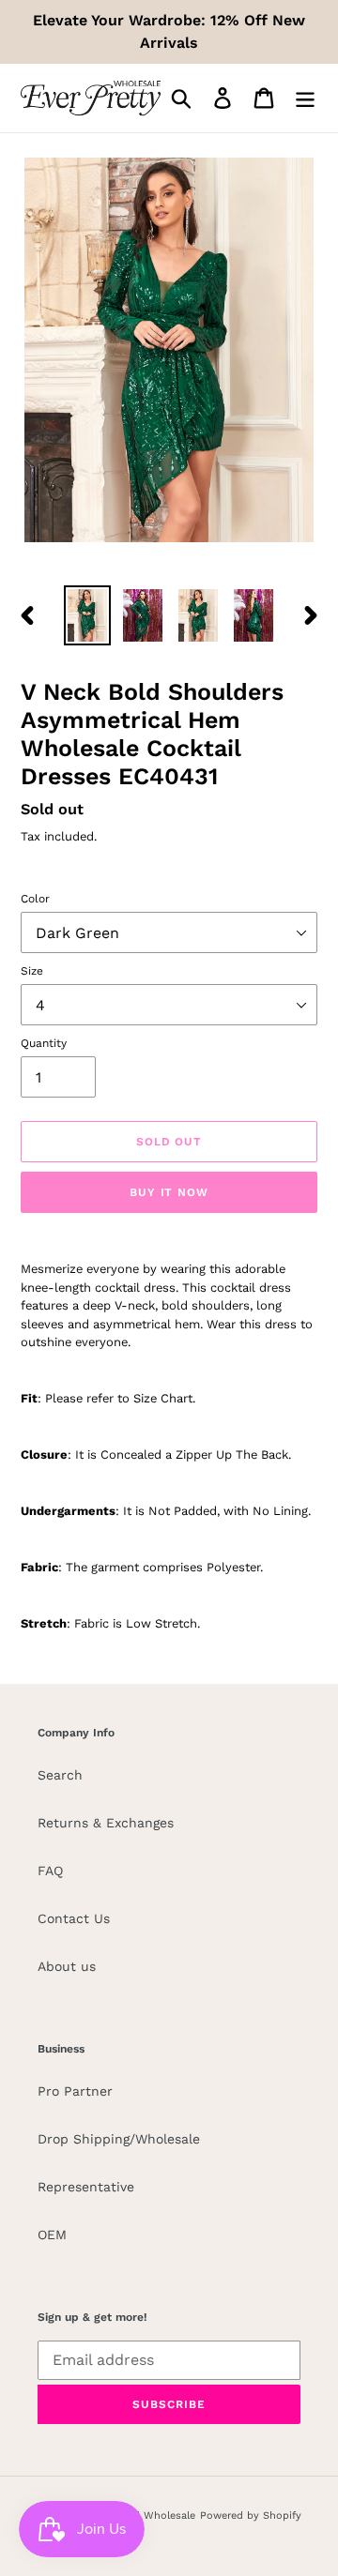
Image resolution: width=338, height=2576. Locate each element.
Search (60, 1775)
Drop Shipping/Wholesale (119, 2139)
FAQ (50, 1871)
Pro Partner (75, 2091)
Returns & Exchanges (106, 1823)
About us (67, 1966)
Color (35, 899)
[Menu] (305, 98)
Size (32, 971)
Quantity (44, 1043)
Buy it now (169, 1192)
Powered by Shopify (251, 2515)
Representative (86, 2187)
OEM (52, 2235)
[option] (87, 615)
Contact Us (74, 1918)
